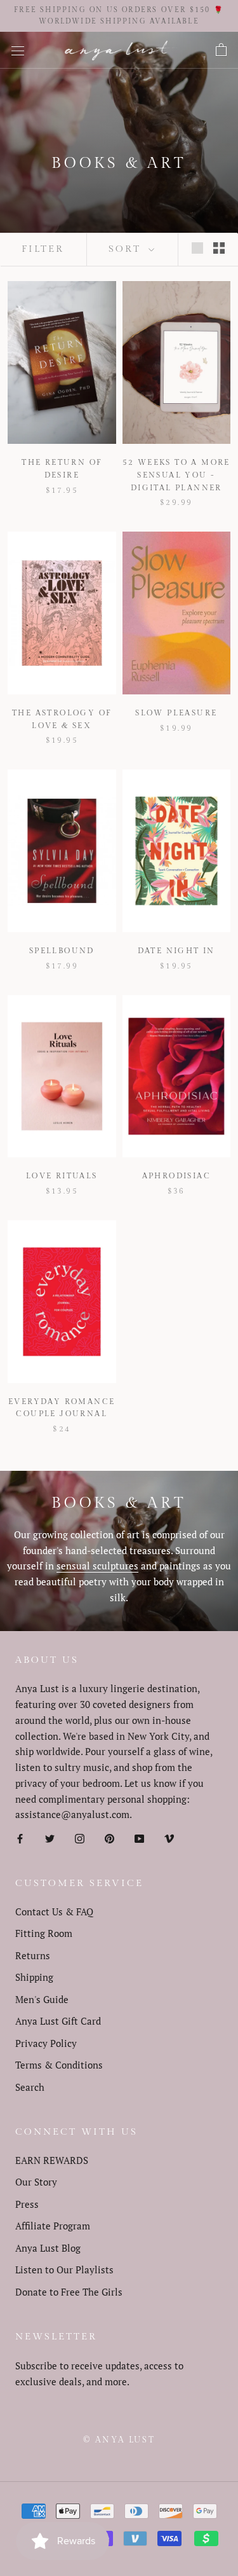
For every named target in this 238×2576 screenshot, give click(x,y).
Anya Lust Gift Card (58, 2021)
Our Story (36, 2182)
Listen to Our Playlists (64, 2269)
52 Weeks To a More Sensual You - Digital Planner (176, 475)
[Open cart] (221, 50)
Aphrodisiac (176, 1176)
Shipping (34, 1977)
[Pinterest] (109, 1837)
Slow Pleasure (176, 713)
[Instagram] (80, 1837)
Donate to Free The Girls (69, 2292)
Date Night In (176, 951)
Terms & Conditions (59, 2065)
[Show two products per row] (219, 247)
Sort (127, 249)
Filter (43, 249)
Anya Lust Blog (48, 2248)
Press (27, 2204)
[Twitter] (50, 1837)
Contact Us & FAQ (54, 1911)
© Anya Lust (119, 2440)
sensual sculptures (97, 1566)
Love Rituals (62, 1176)
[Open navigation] (18, 50)
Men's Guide (42, 1999)
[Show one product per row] (197, 247)
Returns (33, 1955)
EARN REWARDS (52, 2160)
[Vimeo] (169, 1837)
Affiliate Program (53, 2226)
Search (30, 2087)
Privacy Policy (46, 2043)
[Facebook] (20, 1837)
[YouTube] (139, 1837)
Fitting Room (44, 1933)
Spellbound (62, 951)
